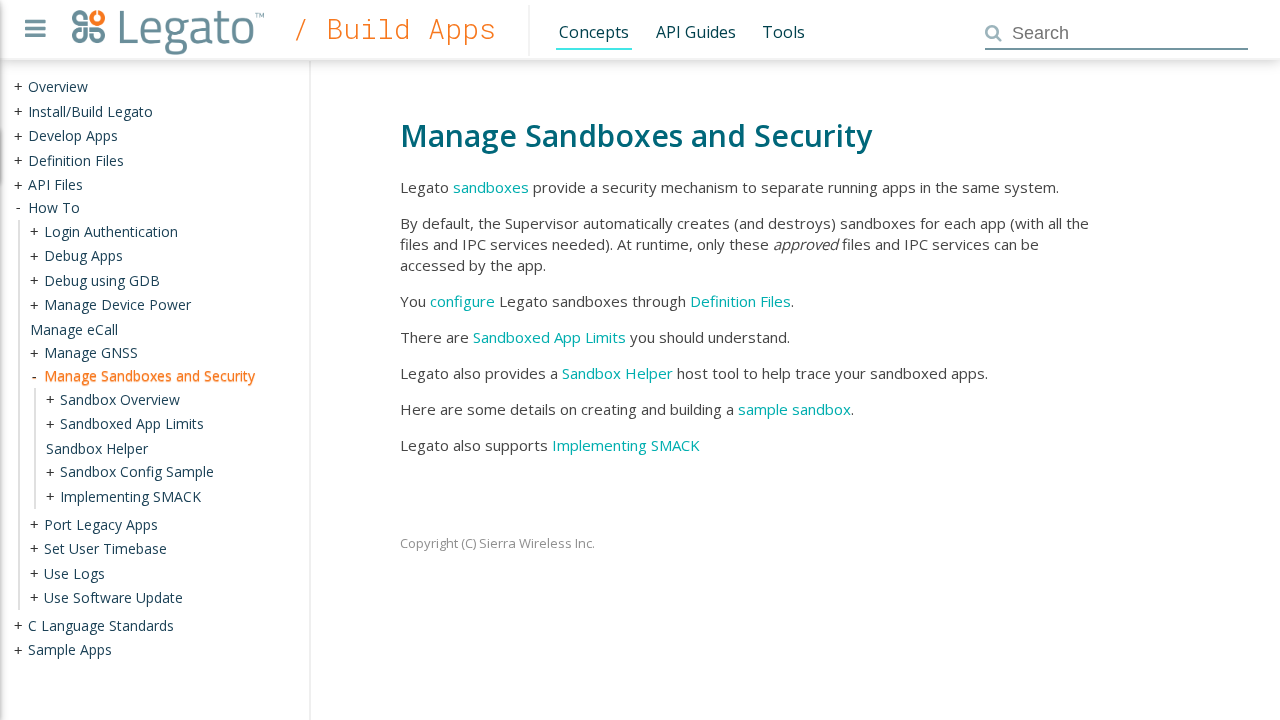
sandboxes (491, 187)
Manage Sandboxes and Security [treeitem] (149, 375)
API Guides (696, 32)
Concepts (594, 32)
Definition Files (740, 301)
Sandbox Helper (617, 373)
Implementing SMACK (626, 445)
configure (462, 301)
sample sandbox (794, 409)
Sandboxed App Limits (549, 337)
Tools (783, 32)
